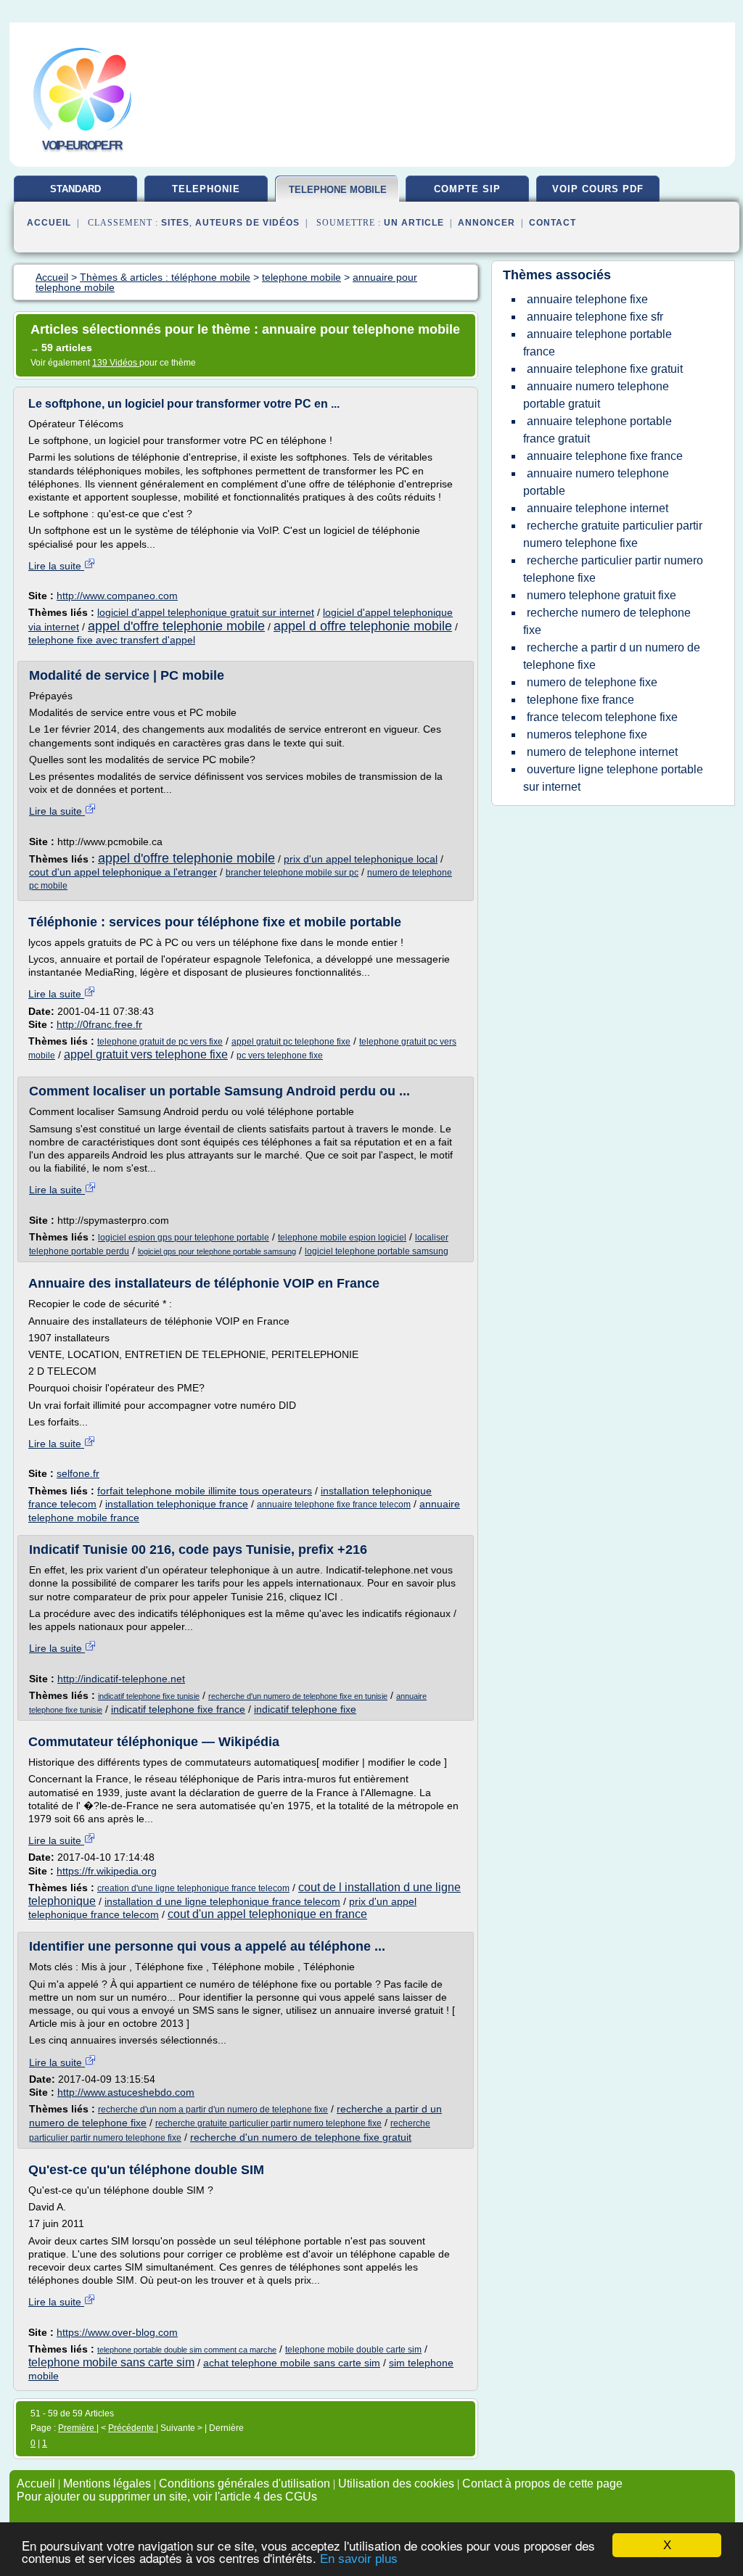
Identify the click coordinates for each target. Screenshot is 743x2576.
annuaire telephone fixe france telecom (334, 1505)
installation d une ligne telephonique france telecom (222, 1901)
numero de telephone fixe (592, 682)
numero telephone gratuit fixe (602, 595)
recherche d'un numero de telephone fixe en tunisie (298, 1696)
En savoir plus (359, 2559)
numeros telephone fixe (587, 734)
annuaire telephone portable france (598, 343)
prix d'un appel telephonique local (361, 859)
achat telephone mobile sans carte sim (292, 2363)
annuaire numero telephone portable (596, 482)
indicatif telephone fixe (305, 1709)
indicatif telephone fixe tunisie (149, 1696)
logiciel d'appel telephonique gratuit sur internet (206, 612)
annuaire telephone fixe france (605, 456)
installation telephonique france (177, 1504)
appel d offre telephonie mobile (363, 626)
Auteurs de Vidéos (247, 223)
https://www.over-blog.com (117, 2332)
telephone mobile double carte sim (353, 2350)
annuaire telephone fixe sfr (595, 317)
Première (77, 2428)
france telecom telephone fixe (602, 717)
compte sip (467, 189)
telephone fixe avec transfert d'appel (112, 640)
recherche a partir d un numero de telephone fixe (612, 656)
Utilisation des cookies (396, 2484)
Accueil (49, 223)
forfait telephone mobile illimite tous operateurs (205, 1491)
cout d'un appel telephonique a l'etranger (123, 872)
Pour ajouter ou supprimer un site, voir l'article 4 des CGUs (167, 2497)
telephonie (206, 189)
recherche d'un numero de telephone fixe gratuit (301, 2137)
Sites (175, 223)
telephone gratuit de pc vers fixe (160, 1042)
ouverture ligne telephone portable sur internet (613, 778)
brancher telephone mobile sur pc (292, 873)
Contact (553, 223)
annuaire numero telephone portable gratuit (596, 395)
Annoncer (487, 223)
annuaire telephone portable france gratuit (598, 430)
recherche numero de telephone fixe (607, 621)
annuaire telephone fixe (587, 299)
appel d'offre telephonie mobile (176, 626)
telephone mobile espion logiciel (342, 1238)
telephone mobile (338, 190)
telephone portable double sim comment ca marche (187, 2350)
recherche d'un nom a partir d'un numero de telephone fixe (213, 2110)
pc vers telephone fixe (280, 1055)
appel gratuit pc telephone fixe (291, 1042)
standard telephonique (76, 194)
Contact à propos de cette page (542, 2484)
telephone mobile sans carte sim (111, 2362)
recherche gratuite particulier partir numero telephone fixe (268, 2123)
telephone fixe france (580, 700)
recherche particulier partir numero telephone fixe (613, 569)
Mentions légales (107, 2484)
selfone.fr (78, 1473)
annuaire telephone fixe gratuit (605, 369)
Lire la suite (56, 566)
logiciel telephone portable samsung (377, 1251)
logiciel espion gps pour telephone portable (184, 1238)
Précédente (132, 2428)
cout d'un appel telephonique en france (267, 1914)
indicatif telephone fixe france (178, 1709)
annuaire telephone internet (598, 508)
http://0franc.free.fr (99, 1024)
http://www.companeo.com (117, 596)
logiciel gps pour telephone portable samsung (217, 1251)
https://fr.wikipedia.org (107, 1871)
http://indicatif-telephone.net (121, 1679)
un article (414, 223)
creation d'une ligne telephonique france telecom (193, 1888)
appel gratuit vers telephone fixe (146, 1054)
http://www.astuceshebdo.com (126, 2092)
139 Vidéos (116, 363)
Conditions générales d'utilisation (245, 2484)
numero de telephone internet (602, 752)
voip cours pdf (598, 189)
